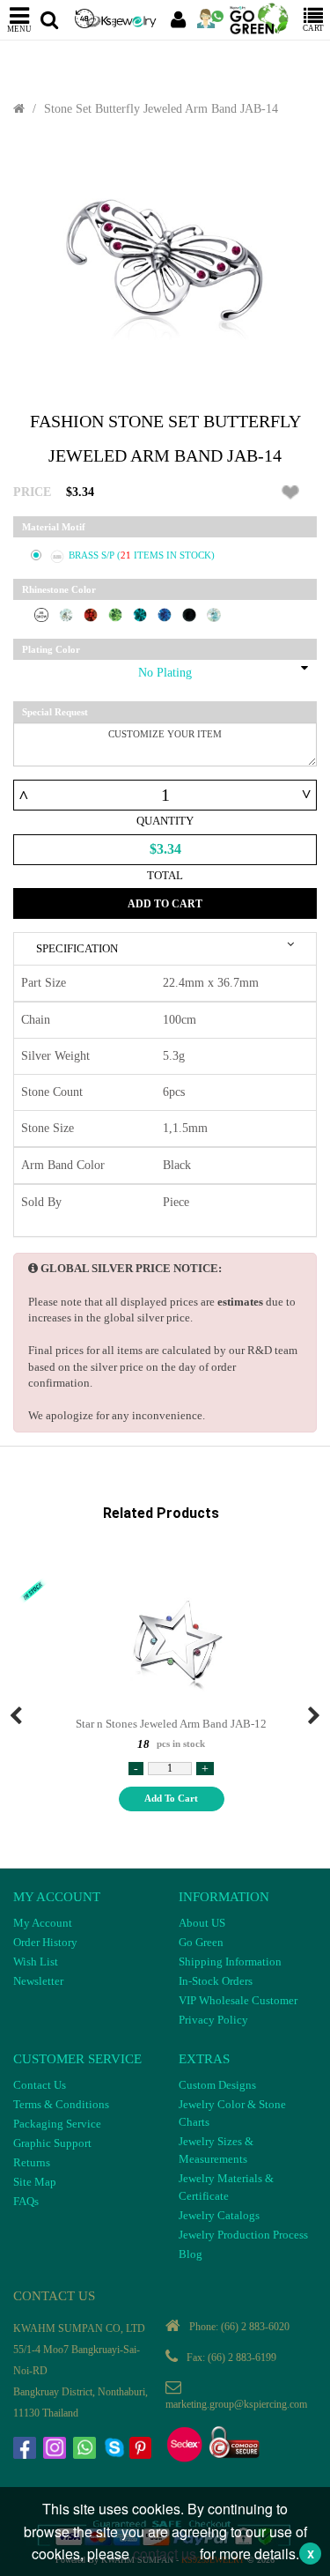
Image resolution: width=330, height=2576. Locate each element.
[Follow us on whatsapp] (86, 2450)
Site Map (35, 2182)
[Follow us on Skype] (116, 2450)
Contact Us (40, 2085)
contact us (165, 2554)
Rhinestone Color (59, 589)
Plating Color (51, 649)
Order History (45, 1942)
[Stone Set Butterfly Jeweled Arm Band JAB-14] (165, 264)
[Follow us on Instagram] (56, 2450)
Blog (191, 2254)
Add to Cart (165, 904)
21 (127, 555)
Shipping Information (230, 1962)
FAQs (26, 2201)
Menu (19, 29)
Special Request (55, 712)
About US (202, 1923)
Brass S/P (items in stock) (142, 555)
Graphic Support (52, 2143)
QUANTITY (165, 821)
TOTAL (165, 875)
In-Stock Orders (216, 1981)
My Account (43, 1923)
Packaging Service (57, 2124)
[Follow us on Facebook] (26, 2450)
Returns (32, 2162)
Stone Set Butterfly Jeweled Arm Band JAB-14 (161, 109)
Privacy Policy (213, 2020)
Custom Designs (217, 2085)
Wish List (36, 1962)
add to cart (171, 1798)
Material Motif (54, 527)
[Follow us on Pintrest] (143, 2450)
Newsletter (38, 1981)
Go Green (201, 1942)
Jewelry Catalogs (219, 2215)
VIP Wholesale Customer (238, 2000)
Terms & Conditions (61, 2104)
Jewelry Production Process (243, 2235)
